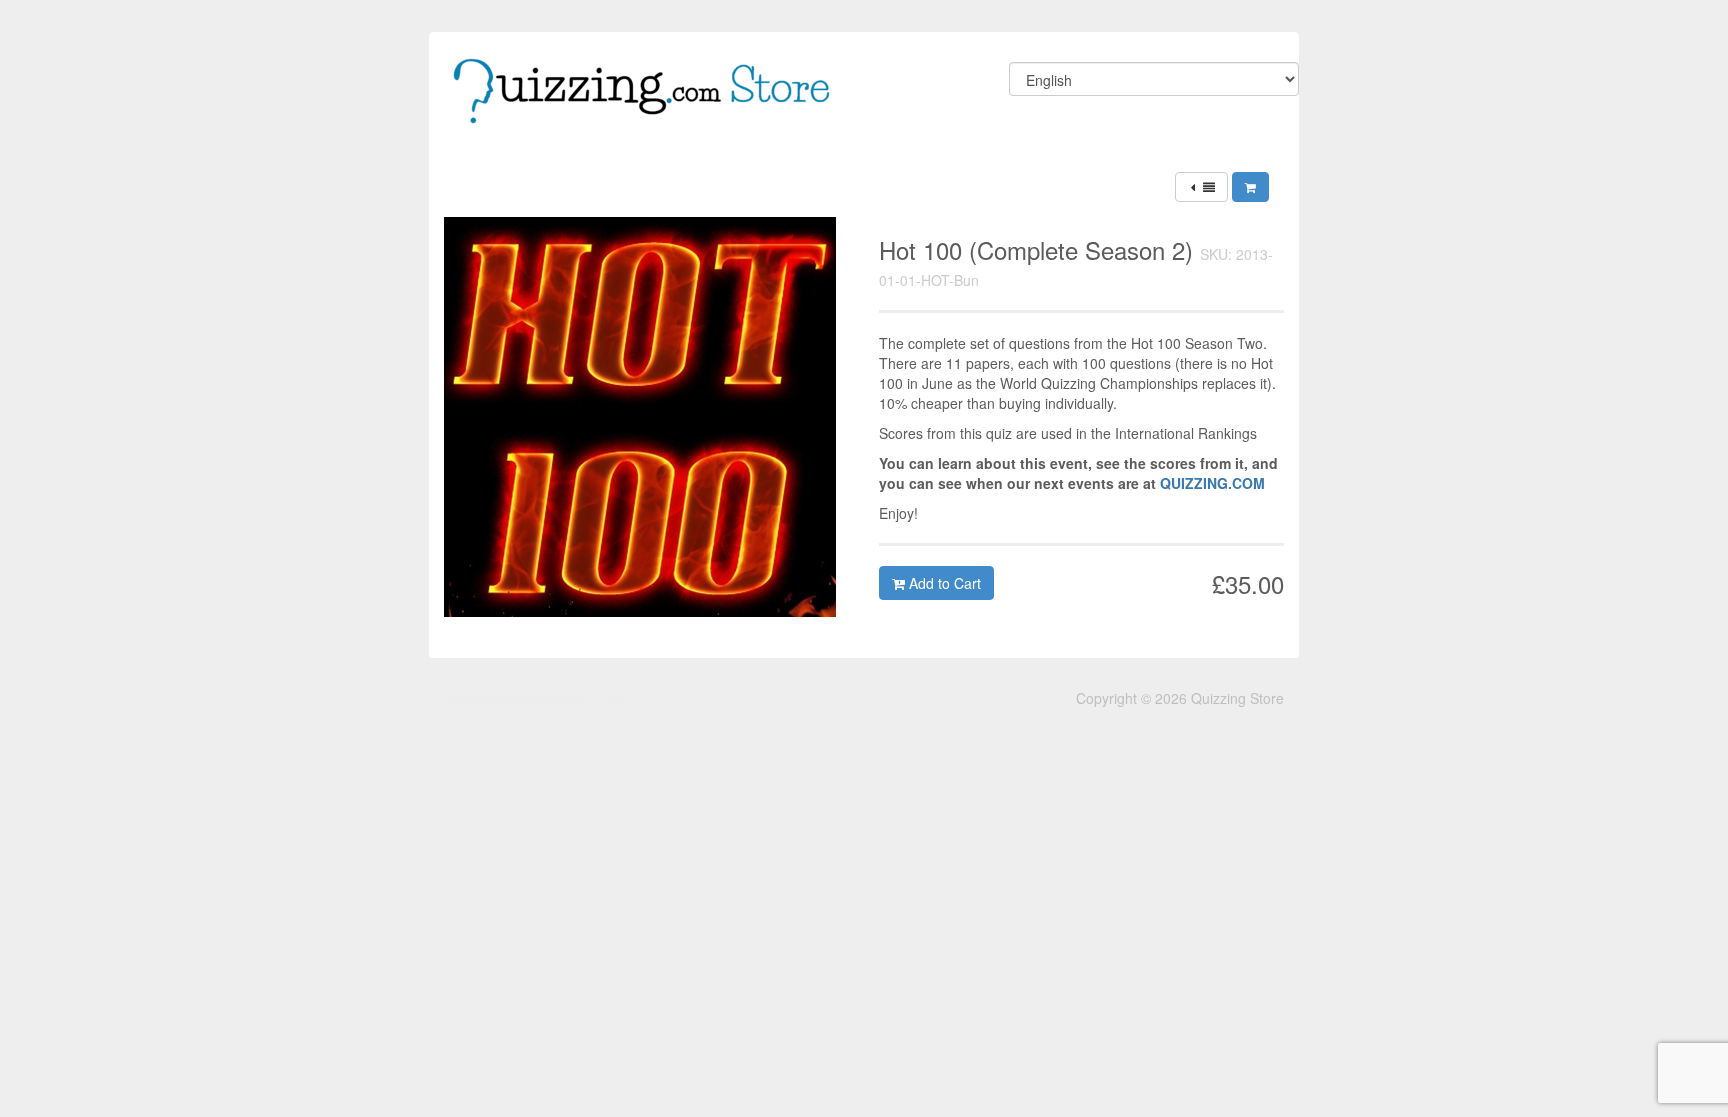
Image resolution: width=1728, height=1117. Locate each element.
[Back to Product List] (1201, 187)
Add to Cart (943, 583)
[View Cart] (1250, 187)
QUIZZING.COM (1212, 483)
